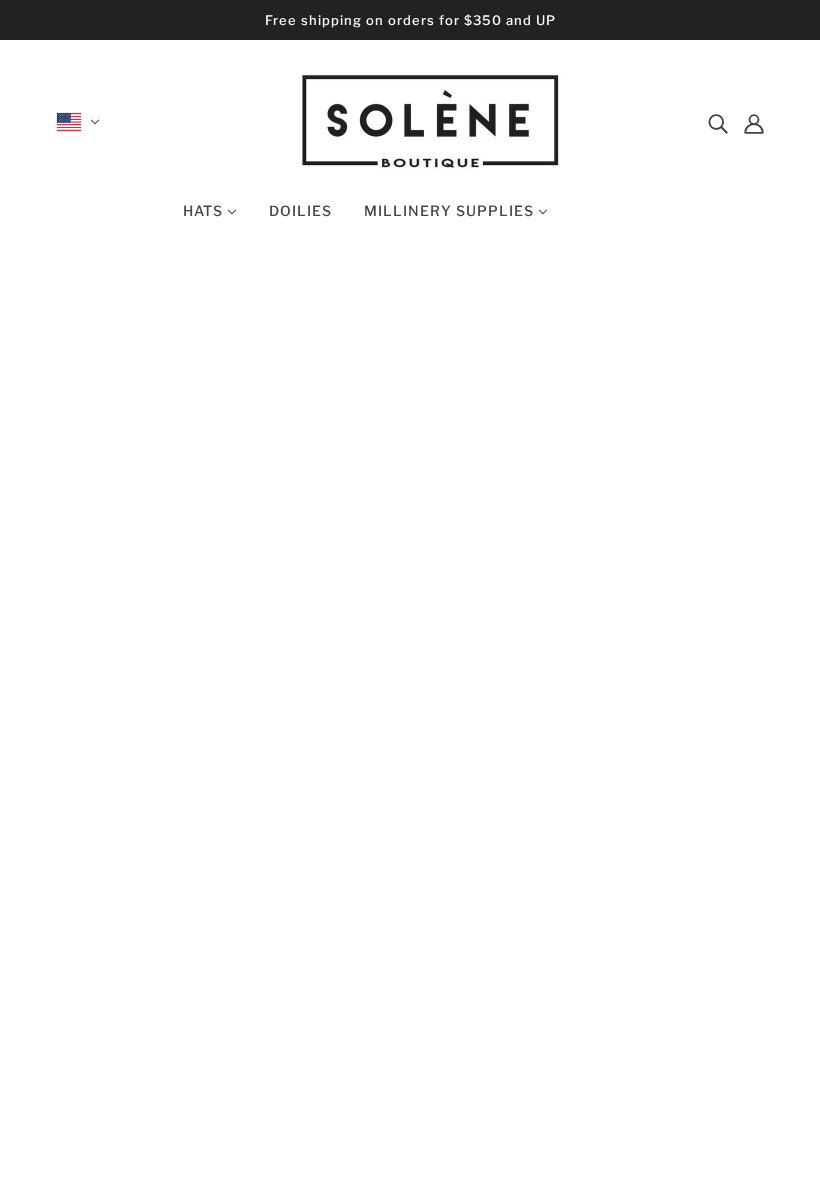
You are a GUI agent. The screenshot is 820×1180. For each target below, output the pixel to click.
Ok (728, 988)
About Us (387, 938)
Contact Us (395, 914)
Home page (352, 516)
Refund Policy (404, 962)
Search (378, 890)
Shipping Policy (410, 986)
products (595, 516)
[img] (718, 122)
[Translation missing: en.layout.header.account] (754, 122)
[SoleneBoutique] (431, 165)
